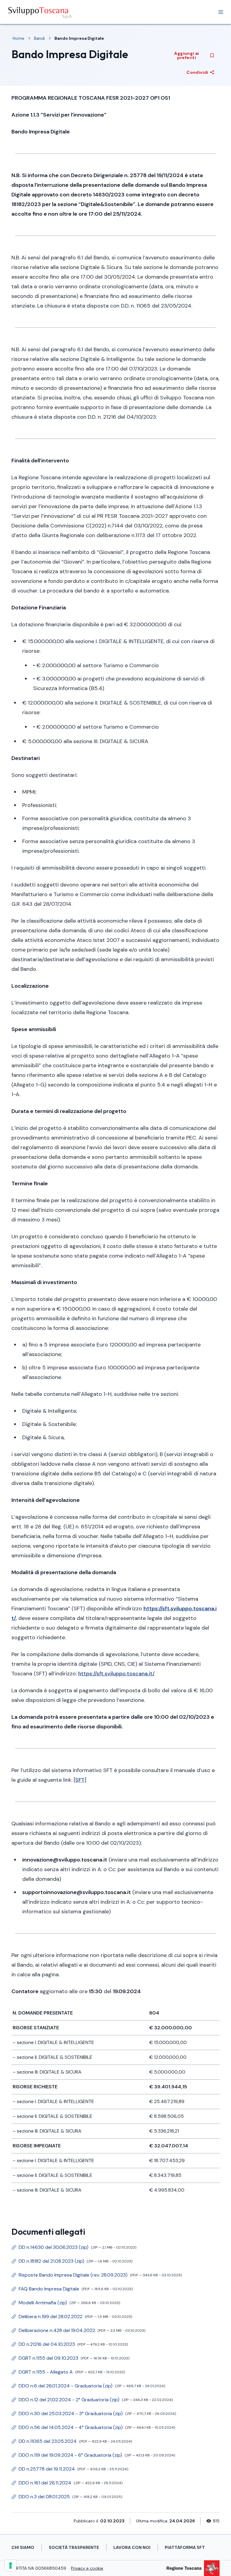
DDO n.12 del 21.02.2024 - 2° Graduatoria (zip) (92, 2401)
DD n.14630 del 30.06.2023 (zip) (74, 2249)
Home (18, 38)
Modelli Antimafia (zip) (66, 2304)
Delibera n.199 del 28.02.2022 (72, 2318)
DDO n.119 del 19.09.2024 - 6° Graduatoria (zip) (93, 2456)
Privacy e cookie (87, 2568)
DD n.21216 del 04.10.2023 (70, 2346)
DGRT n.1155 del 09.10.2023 (70, 2359)
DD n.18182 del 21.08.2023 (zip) (72, 2262)
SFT (80, 1780)
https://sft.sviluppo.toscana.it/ (116, 1674)
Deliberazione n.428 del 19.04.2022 (78, 2332)
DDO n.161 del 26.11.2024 (67, 2484)
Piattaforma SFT (185, 2547)
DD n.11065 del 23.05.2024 (72, 2443)
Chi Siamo (23, 2547)
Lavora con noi (132, 2547)
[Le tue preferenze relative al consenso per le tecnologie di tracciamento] (11, 2565)
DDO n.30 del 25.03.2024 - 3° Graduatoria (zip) (94, 2415)
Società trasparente (74, 2547)
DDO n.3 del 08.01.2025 (67, 2498)
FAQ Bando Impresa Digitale (72, 2290)
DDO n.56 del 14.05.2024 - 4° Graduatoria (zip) (93, 2429)
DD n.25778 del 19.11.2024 (70, 2470)
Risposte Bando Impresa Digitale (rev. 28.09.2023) (97, 2276)
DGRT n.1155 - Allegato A (68, 2373)
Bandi (39, 38)
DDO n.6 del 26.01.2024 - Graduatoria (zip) (88, 2387)
